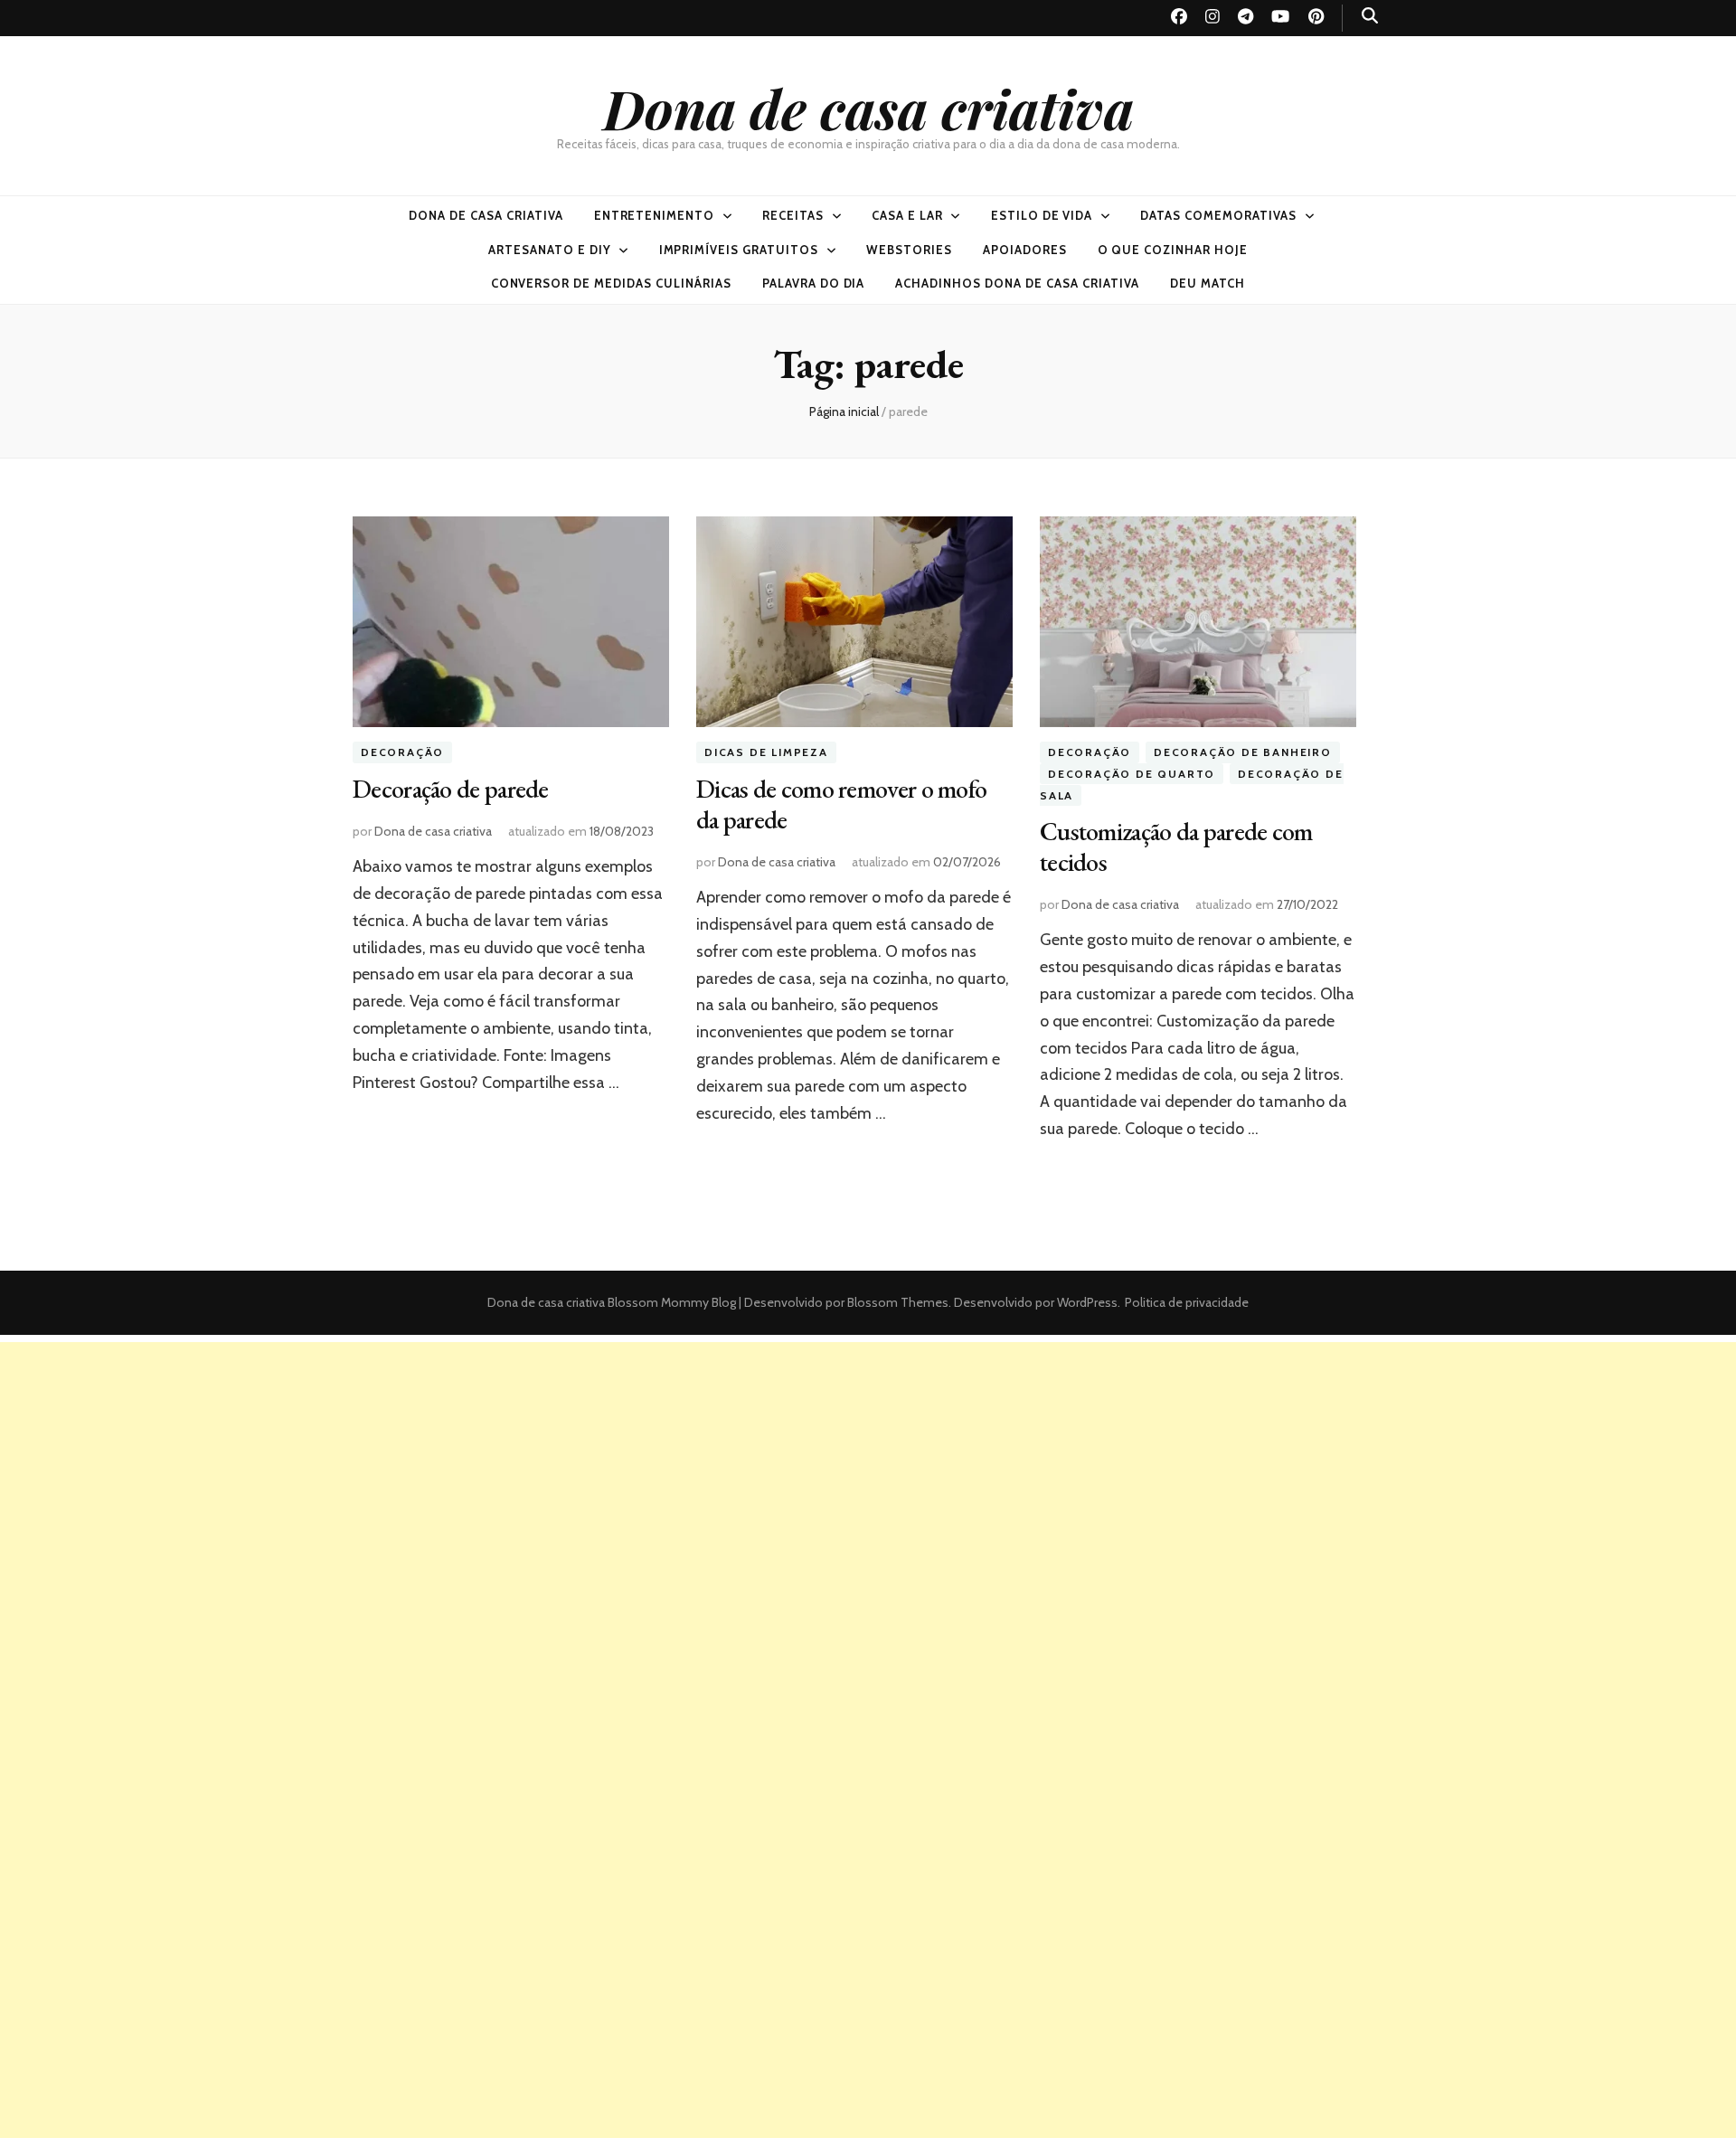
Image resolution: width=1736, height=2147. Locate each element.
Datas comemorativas (1218, 215)
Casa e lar (907, 215)
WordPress (1087, 1302)
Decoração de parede (451, 789)
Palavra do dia (814, 283)
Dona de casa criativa (868, 108)
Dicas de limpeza (766, 752)
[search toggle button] (1370, 16)
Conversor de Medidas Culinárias (611, 283)
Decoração (402, 752)
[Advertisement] (868, 1469)
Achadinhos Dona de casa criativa (1017, 283)
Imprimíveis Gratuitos (739, 250)
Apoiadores (1025, 250)
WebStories (909, 250)
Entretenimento (655, 215)
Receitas (793, 215)
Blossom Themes (896, 1302)
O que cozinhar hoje (1173, 250)
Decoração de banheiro (1243, 752)
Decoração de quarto (1132, 774)
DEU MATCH (1208, 283)
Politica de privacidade (1187, 1302)
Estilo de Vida (1042, 215)
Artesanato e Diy (550, 250)
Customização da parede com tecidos (1176, 847)
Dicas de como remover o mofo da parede (841, 804)
